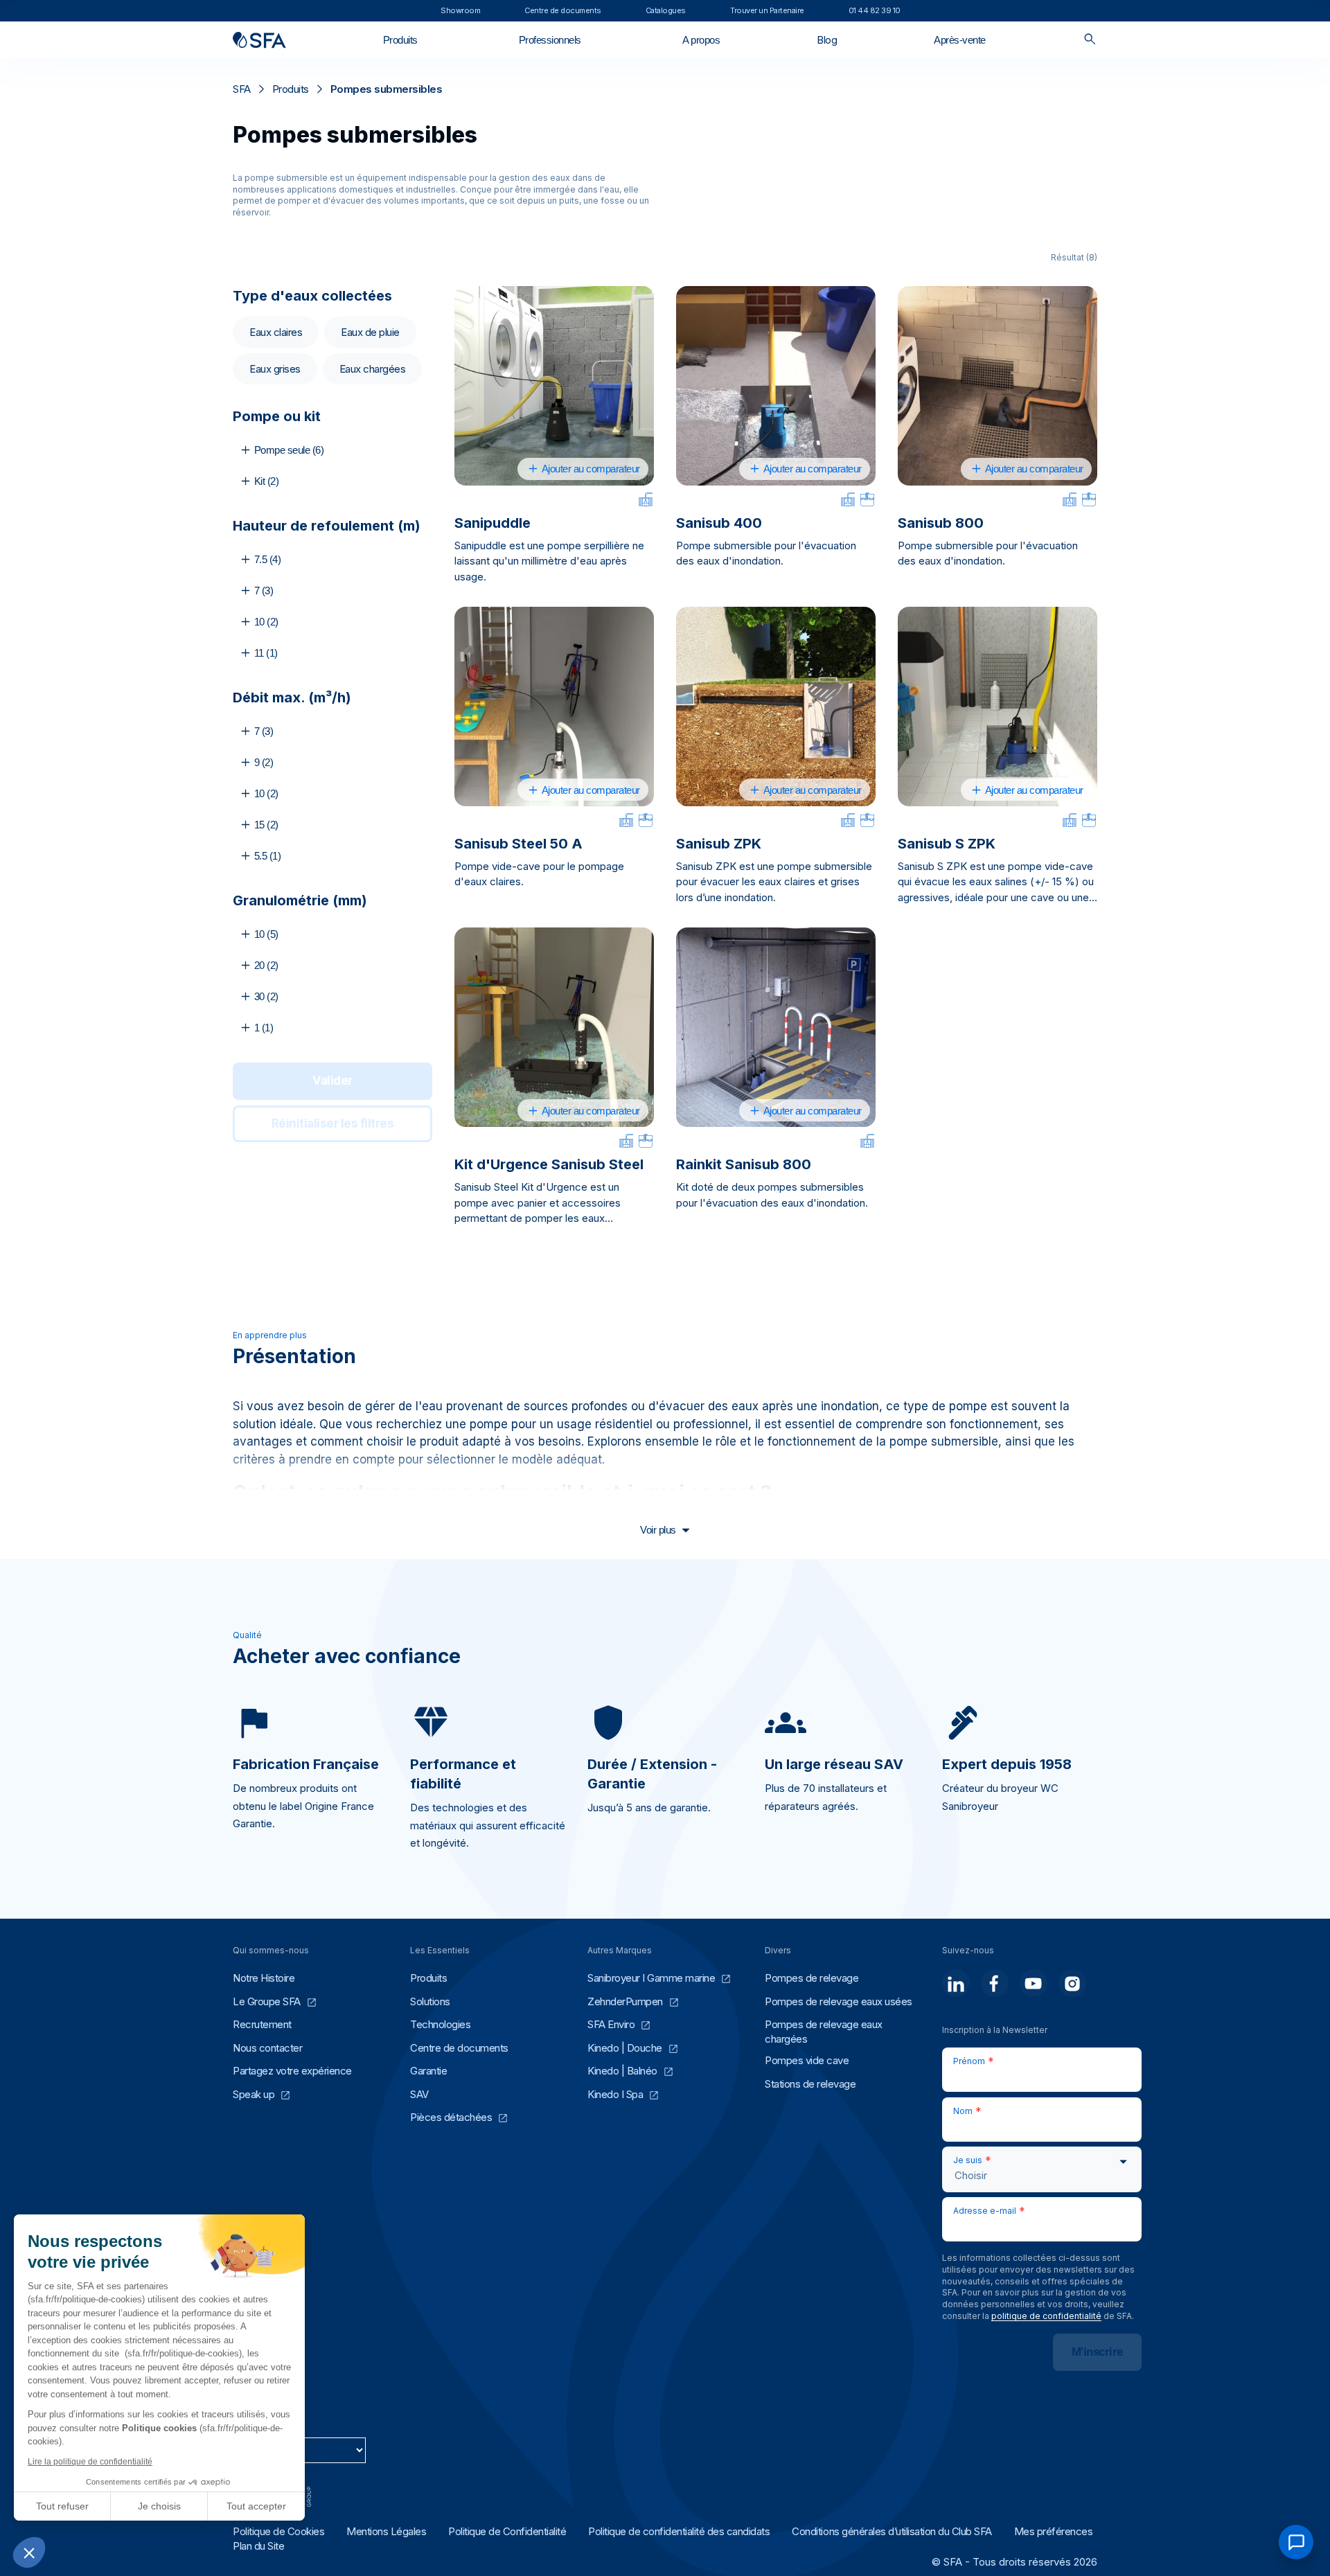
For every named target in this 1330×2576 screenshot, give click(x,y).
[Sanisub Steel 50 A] (554, 707)
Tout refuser (62, 2506)
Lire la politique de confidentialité (90, 2462)
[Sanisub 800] (997, 386)
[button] (29, 2552)
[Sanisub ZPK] (776, 707)
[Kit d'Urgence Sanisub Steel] (554, 1027)
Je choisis (159, 2506)
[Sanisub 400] (776, 386)
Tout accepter (256, 2506)
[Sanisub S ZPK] (997, 707)
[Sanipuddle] (554, 386)
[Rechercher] (1090, 40)
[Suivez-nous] (956, 1983)
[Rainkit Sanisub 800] (776, 1027)
